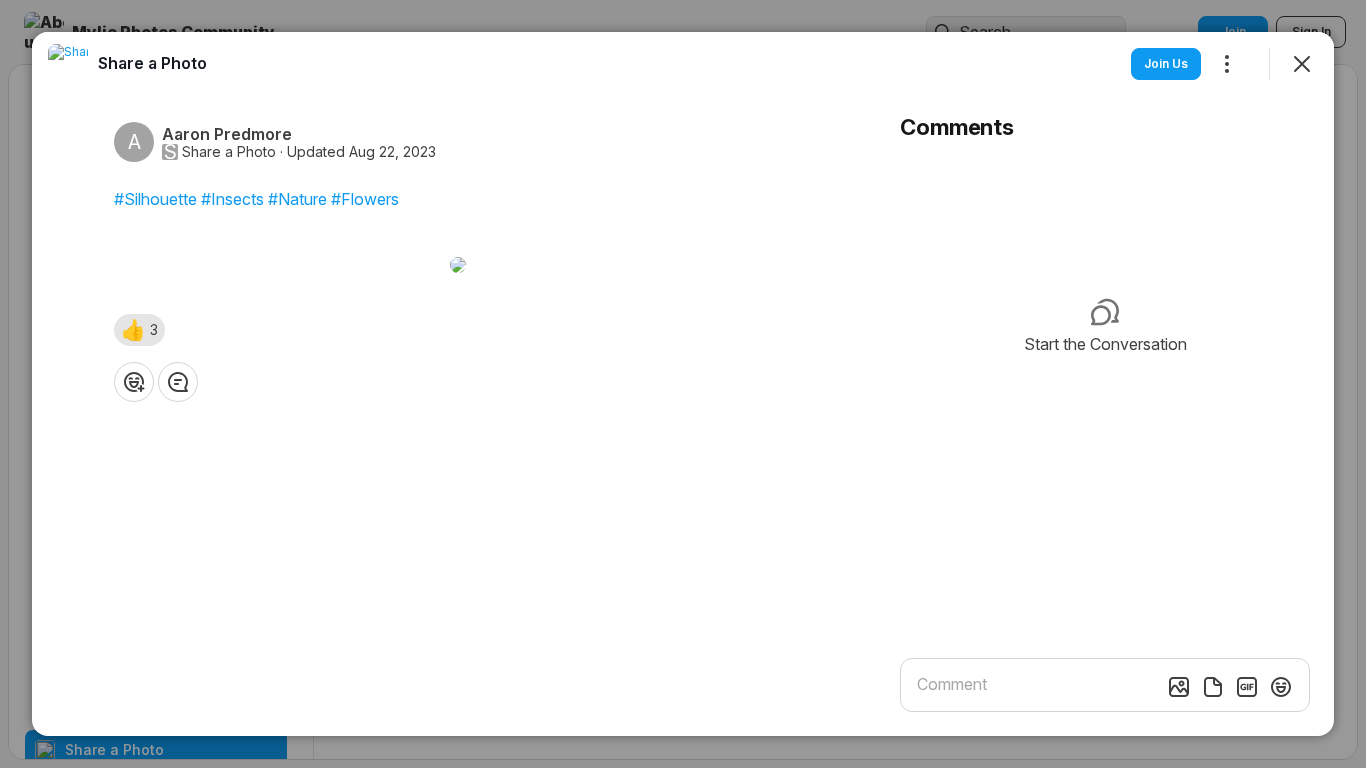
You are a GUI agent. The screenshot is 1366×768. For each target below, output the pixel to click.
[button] (139, 330)
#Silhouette (155, 199)
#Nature (297, 199)
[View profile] (68, 64)
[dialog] (683, 384)
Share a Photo (229, 152)
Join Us (1166, 63)
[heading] (152, 63)
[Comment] (178, 382)
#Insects (232, 199)
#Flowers (365, 199)
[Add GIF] (1247, 687)
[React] (134, 382)
